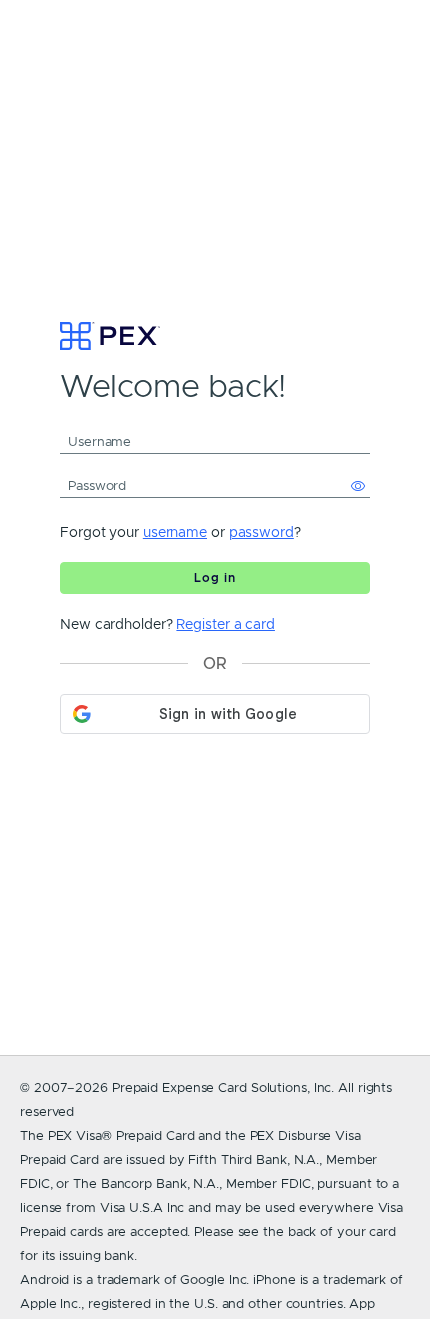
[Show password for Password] (358, 486)
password (261, 532)
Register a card (225, 624)
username (175, 532)
